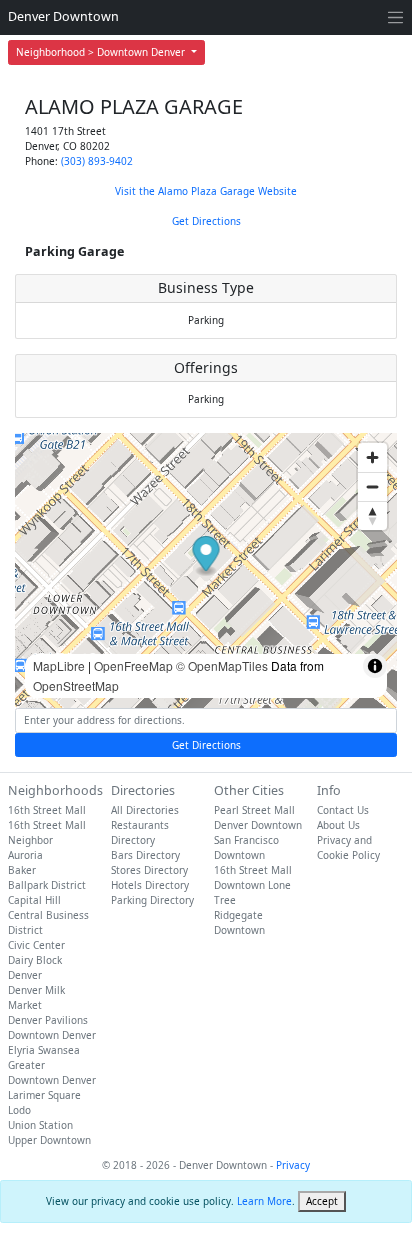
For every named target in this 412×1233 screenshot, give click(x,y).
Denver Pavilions (48, 1020)
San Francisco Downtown (246, 847)
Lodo (19, 1110)
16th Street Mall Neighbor (47, 832)
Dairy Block (35, 960)
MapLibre (59, 665)
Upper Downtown (49, 1140)
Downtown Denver (52, 1035)
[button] (206, 556)
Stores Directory (149, 870)
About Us (338, 825)
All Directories (145, 810)
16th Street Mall (47, 810)
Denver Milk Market (36, 997)
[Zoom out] (372, 486)
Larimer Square (44, 1095)
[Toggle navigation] (395, 17)
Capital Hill (34, 900)
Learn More (264, 1201)
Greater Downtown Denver (52, 1072)
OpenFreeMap (133, 665)
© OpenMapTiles (222, 665)
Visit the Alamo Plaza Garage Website (206, 191)
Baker (22, 870)
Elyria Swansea (44, 1050)
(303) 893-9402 (97, 161)
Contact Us (343, 810)
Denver (25, 975)
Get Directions (206, 221)
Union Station (40, 1125)
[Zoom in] (372, 457)
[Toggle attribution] (375, 666)
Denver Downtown (63, 16)
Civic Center (36, 945)
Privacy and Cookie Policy (348, 847)
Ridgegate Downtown (239, 922)
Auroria (25, 855)
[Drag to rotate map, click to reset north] (372, 515)
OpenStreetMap (76, 685)
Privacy (293, 1165)
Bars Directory (145, 855)
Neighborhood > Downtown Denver (102, 52)
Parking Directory (152, 900)
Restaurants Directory (140, 832)
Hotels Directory (150, 885)
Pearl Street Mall (254, 810)
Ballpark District (47, 885)
